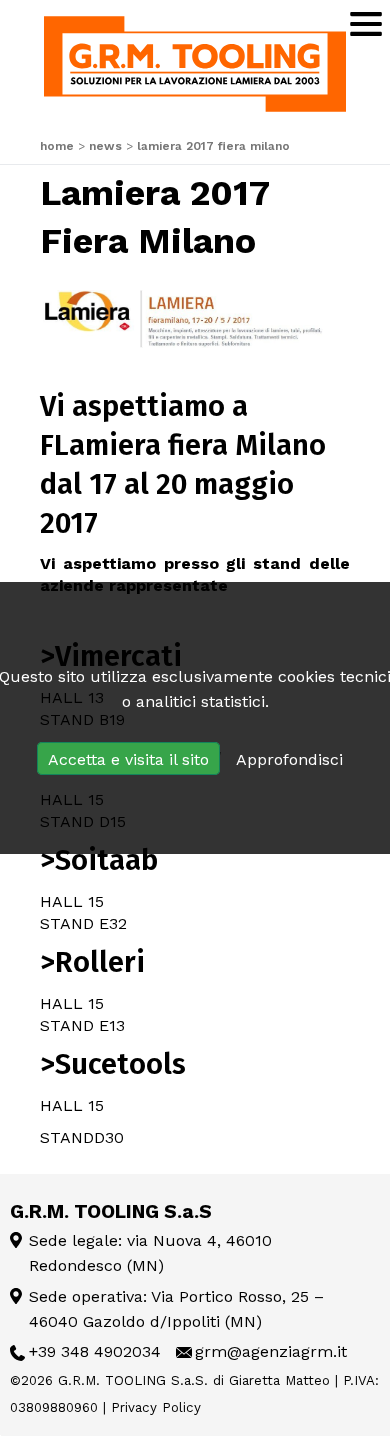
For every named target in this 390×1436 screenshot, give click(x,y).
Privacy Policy (156, 1407)
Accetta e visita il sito (128, 759)
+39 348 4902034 (95, 1351)
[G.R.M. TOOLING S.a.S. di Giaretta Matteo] (195, 64)
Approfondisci (289, 759)
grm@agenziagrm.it (271, 1351)
